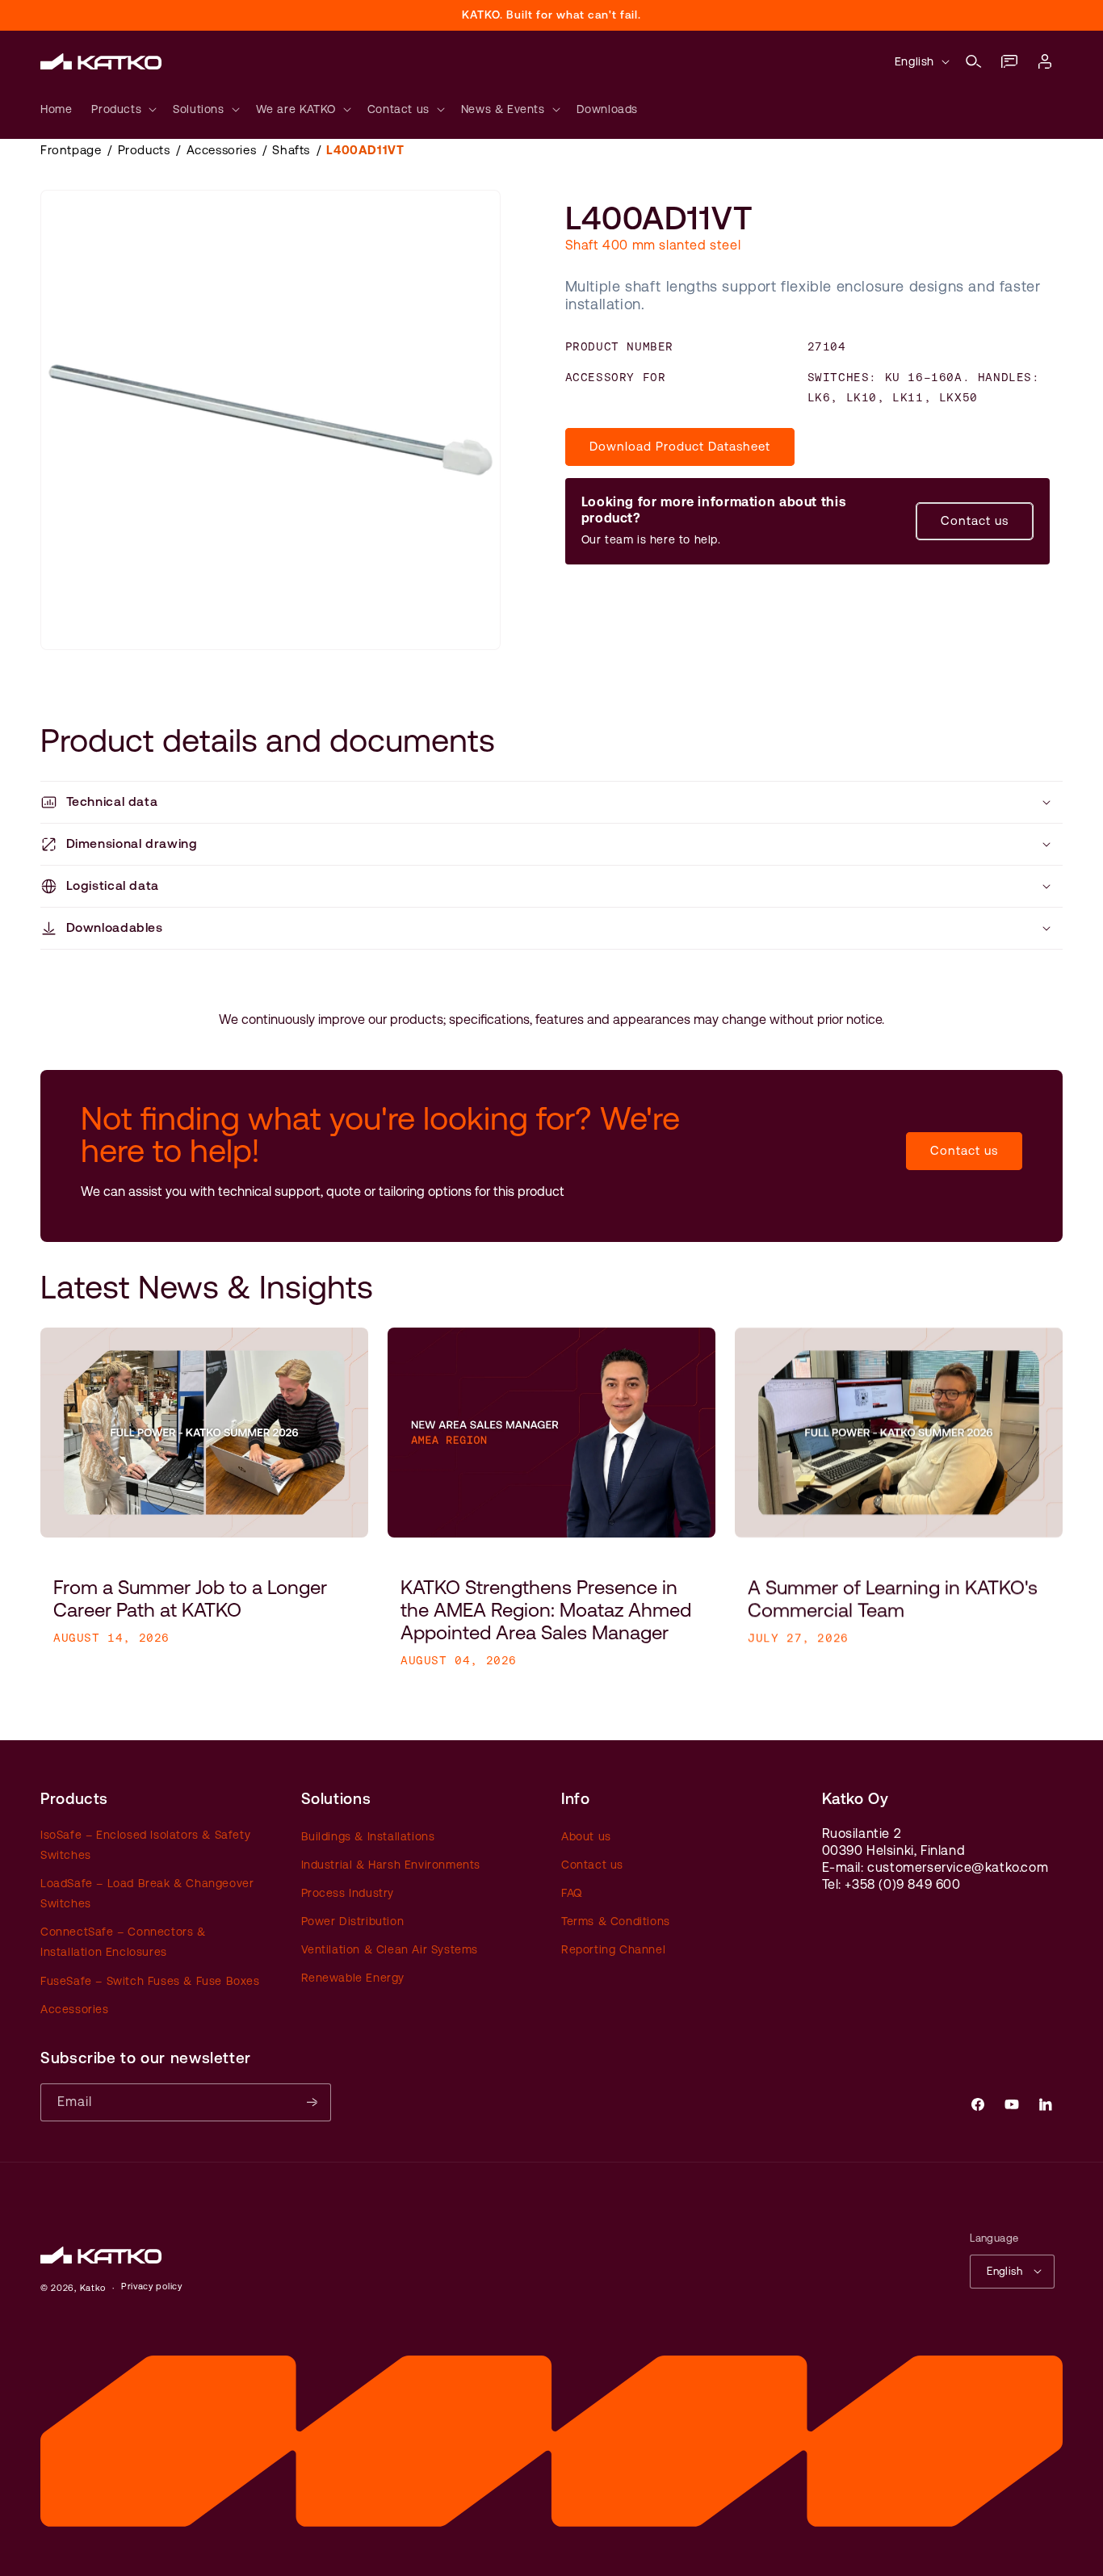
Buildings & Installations (368, 1836)
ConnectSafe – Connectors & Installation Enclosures (123, 1942)
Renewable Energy (353, 1978)
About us (586, 1836)
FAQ (572, 1892)
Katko (93, 2287)
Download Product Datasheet (680, 446)
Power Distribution (353, 1921)
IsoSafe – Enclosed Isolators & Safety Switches (145, 1844)
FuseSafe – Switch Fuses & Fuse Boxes (150, 1980)
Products (144, 150)
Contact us (975, 520)
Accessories (222, 150)
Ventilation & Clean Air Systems (390, 1949)
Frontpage (71, 150)
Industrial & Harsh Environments (391, 1864)
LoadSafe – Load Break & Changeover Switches (147, 1892)
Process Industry (348, 1892)
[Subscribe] (312, 2102)
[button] (974, 61)
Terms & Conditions (616, 1921)
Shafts (291, 150)
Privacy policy (152, 2287)
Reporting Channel (613, 1949)
